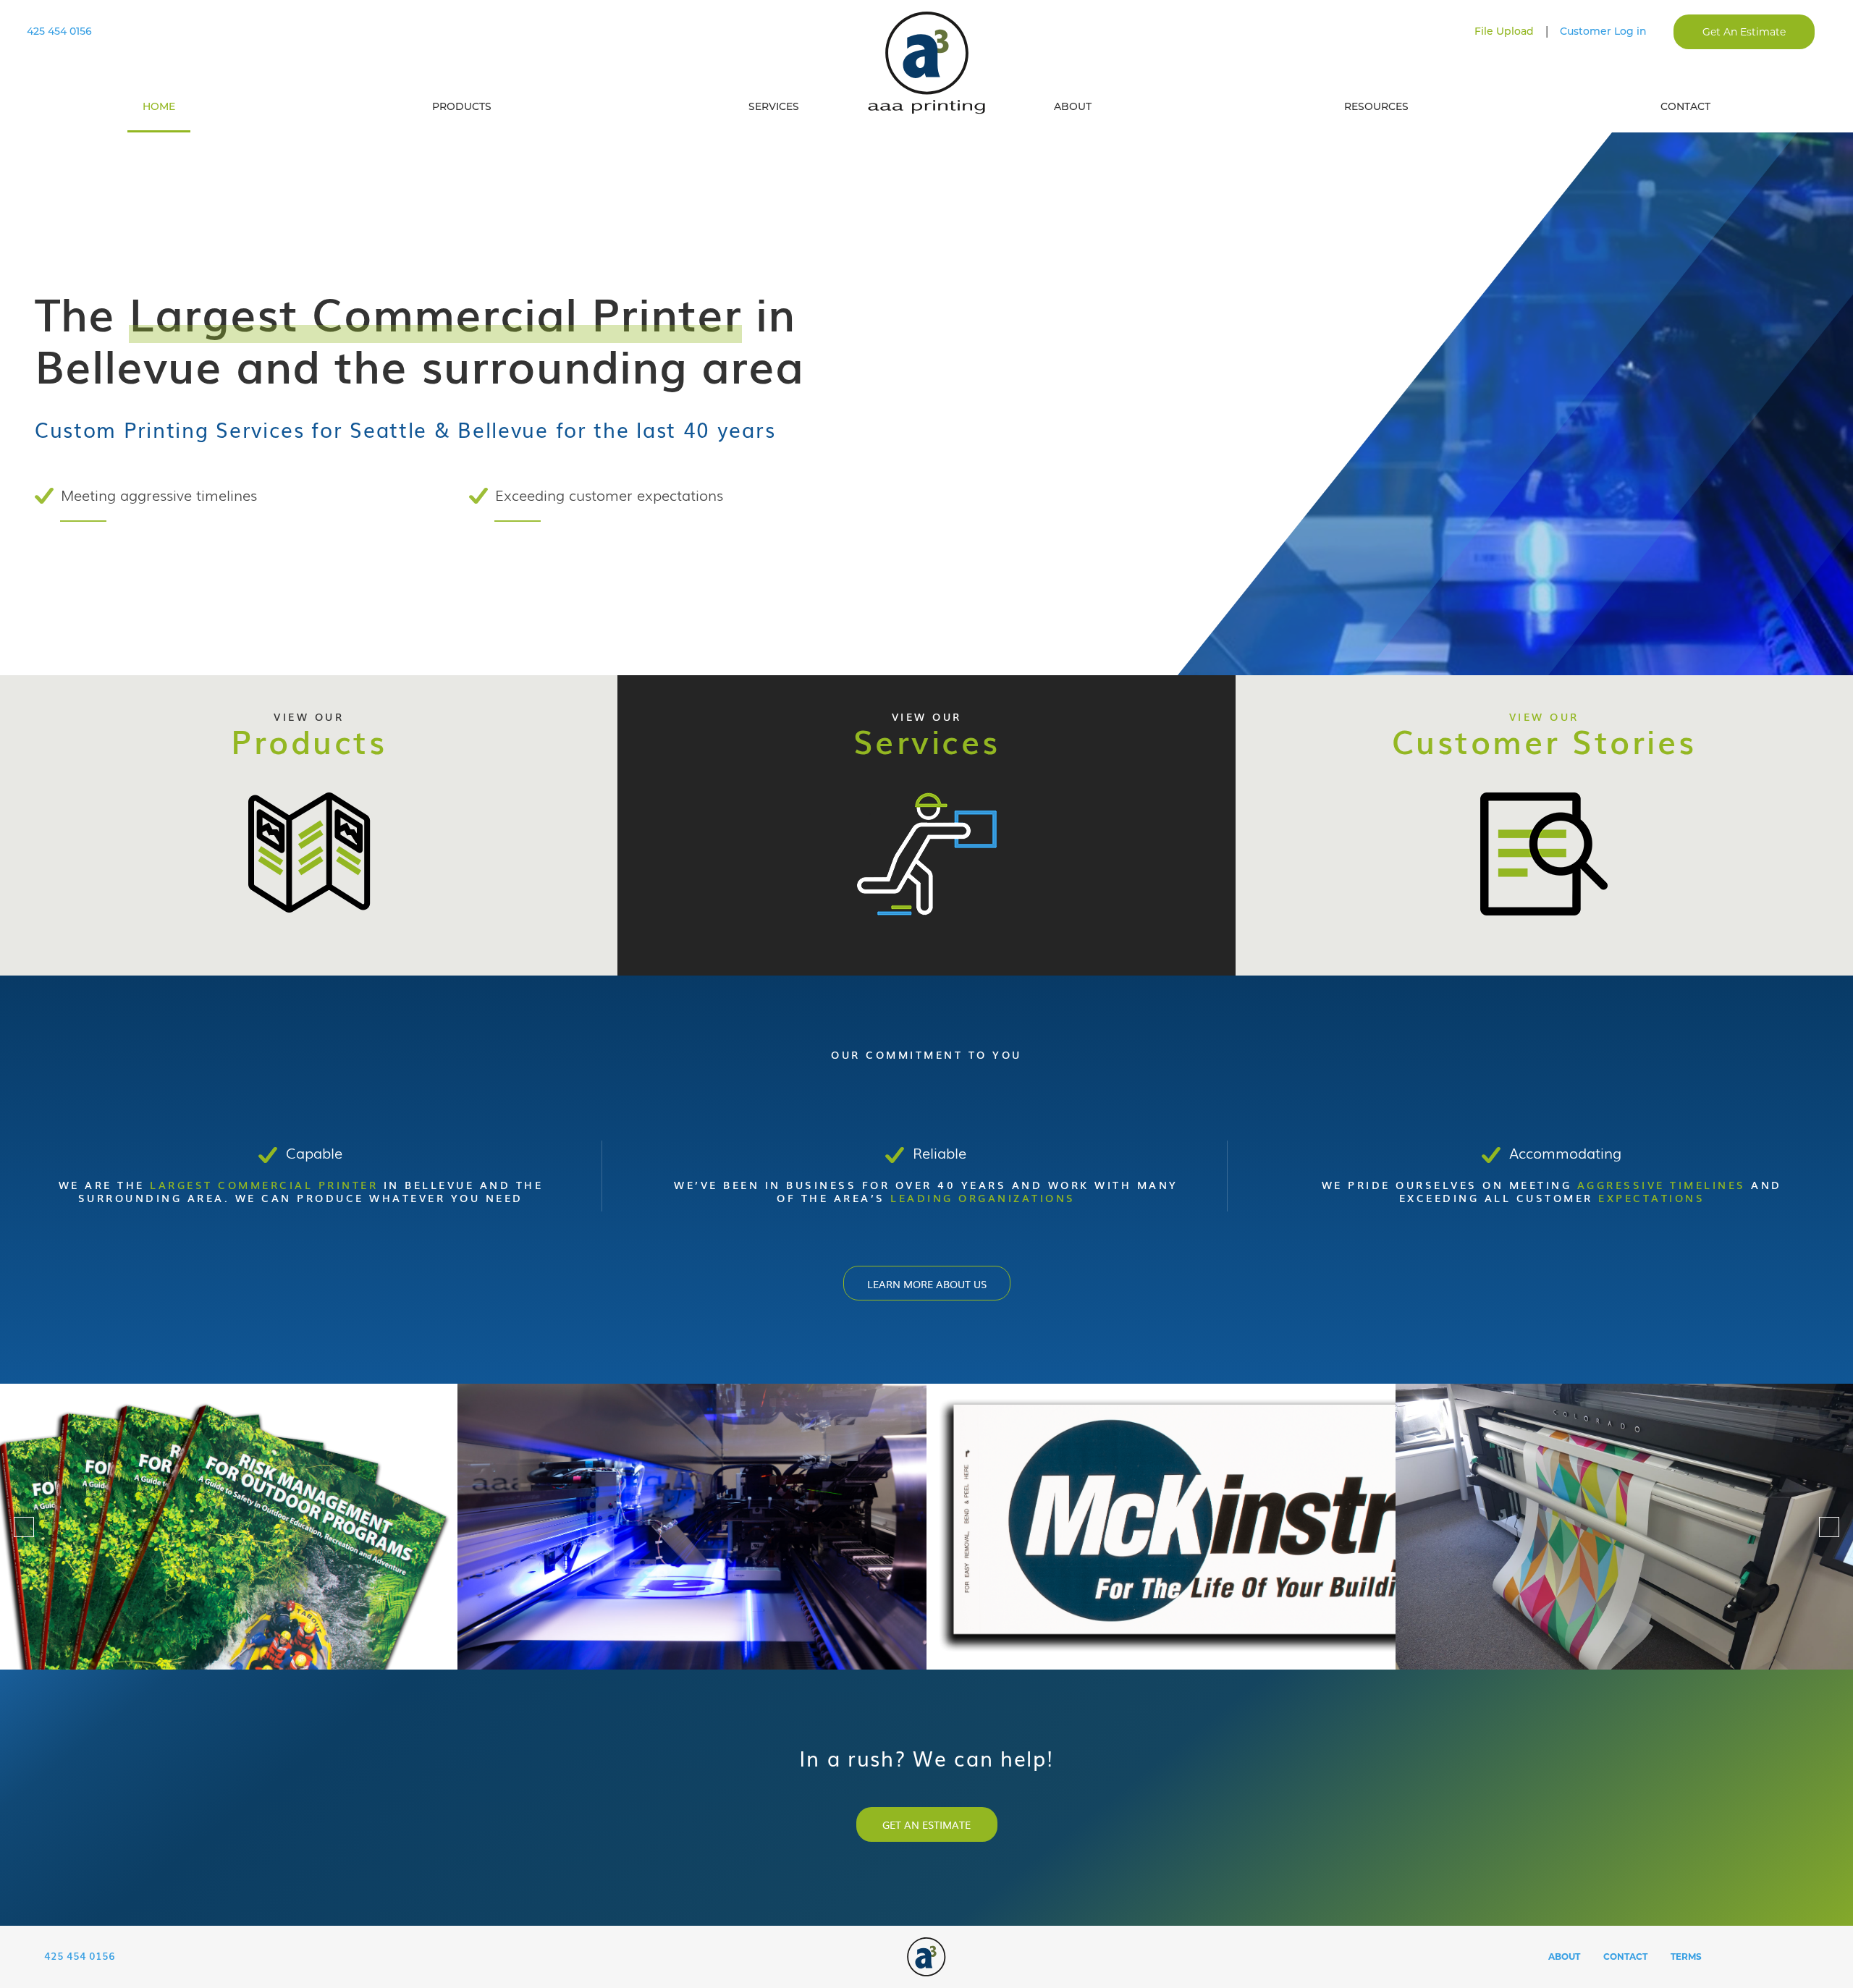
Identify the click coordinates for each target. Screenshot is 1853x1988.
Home (159, 106)
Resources (1376, 106)
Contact (1685, 106)
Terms (1686, 1957)
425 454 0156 (59, 31)
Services (774, 106)
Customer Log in (1603, 31)
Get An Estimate (1744, 32)
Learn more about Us (927, 1284)
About (1073, 106)
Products (462, 106)
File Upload (1504, 31)
